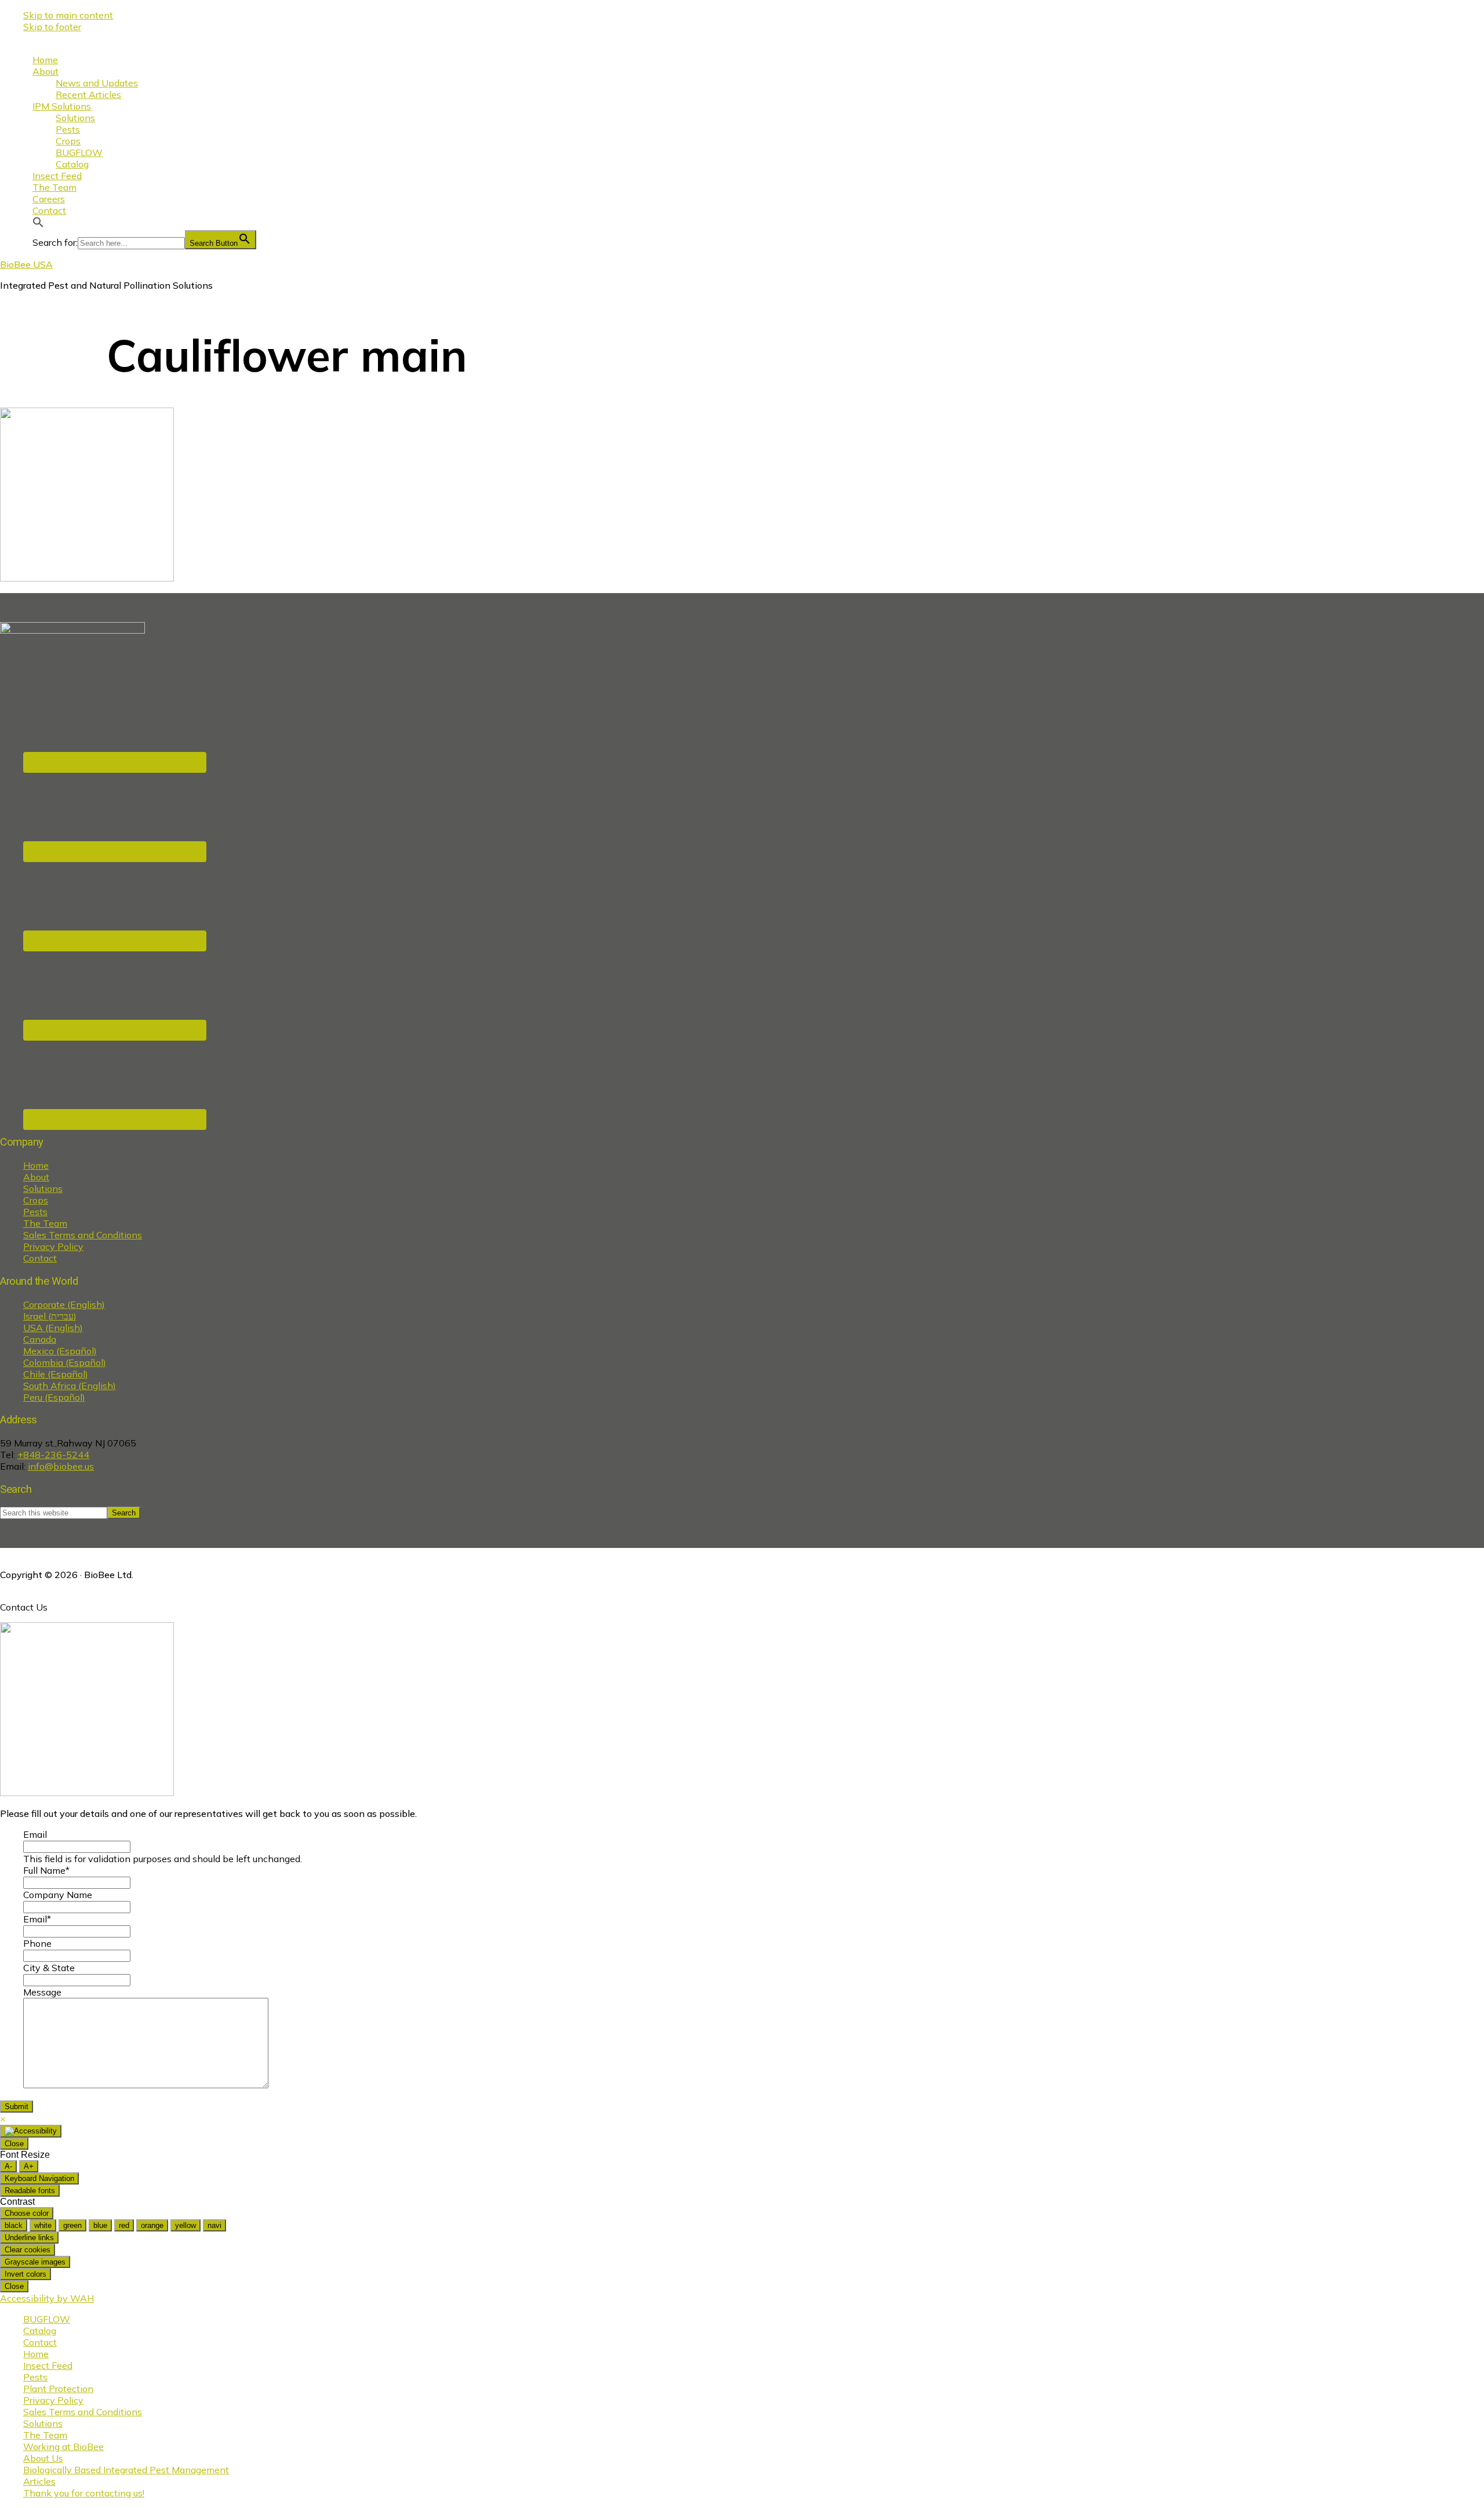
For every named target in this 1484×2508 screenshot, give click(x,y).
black (14, 2225)
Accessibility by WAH (47, 2298)
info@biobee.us (61, 1466)
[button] (38, 224)
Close (14, 2144)
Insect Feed (48, 2365)
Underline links (29, 2238)
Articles (39, 2481)
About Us (43, 2458)
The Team (45, 1223)
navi (214, 2225)
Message (42, 1992)
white (43, 2225)
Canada (40, 1339)
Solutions (43, 1188)
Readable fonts (30, 2191)
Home (36, 1165)
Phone (37, 1943)
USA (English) (53, 1328)
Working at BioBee (63, 2447)
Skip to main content (68, 15)
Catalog (40, 2331)
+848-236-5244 (53, 1455)
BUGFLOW (47, 2319)
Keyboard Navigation (39, 2178)
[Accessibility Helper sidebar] (31, 2131)
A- (8, 2166)
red (124, 2225)
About (36, 1177)
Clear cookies (28, 2250)
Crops (36, 1200)
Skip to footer (52, 27)
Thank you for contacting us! (84, 2493)
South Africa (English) (70, 1386)
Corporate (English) (64, 1304)
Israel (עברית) (50, 1316)
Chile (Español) (56, 1374)
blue (100, 2225)
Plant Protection (58, 2389)
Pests (35, 1212)
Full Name (46, 1870)
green (72, 2225)
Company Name (58, 1895)
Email (35, 1834)
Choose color (27, 2213)
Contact (40, 1258)
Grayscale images (35, 2262)
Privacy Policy (53, 1246)
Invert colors (26, 2274)
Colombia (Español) (65, 1362)
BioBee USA (26, 264)
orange (152, 2225)
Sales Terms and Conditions (83, 1235)
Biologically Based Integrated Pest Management (126, 2470)
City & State (49, 1968)
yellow (185, 2225)
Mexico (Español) (60, 1351)
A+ (29, 2166)
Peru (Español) (54, 1397)
